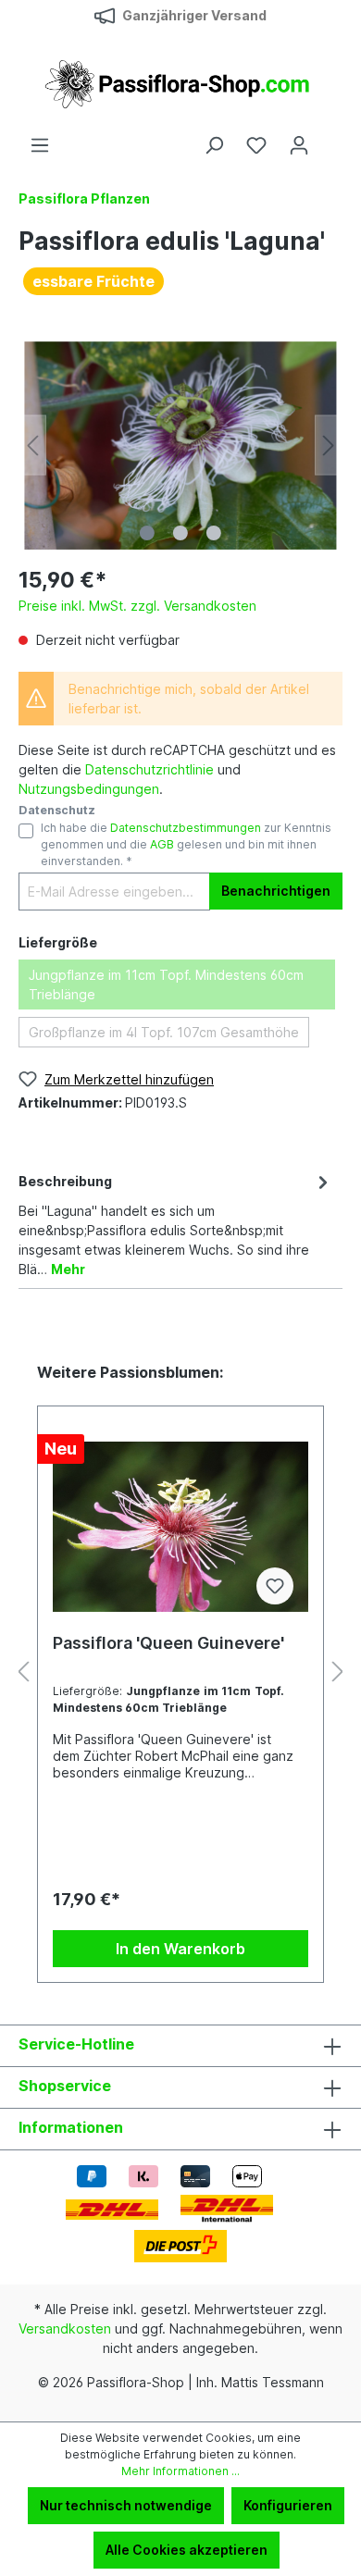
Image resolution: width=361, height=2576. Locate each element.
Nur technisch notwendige (126, 2505)
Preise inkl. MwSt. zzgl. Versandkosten (137, 606)
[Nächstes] (329, 446)
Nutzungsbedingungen (89, 789)
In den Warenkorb (180, 1949)
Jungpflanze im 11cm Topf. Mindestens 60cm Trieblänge (166, 985)
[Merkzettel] (256, 145)
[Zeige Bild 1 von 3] (147, 533)
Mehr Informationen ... (180, 2471)
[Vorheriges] (32, 446)
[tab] (176, 1224)
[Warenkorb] (331, 139)
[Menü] (40, 145)
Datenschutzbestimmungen (186, 828)
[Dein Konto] (299, 145)
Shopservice (65, 2086)
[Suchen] (214, 145)
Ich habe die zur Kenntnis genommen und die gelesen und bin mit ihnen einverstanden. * (186, 845)
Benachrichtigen (276, 891)
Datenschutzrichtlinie (149, 769)
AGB (162, 844)
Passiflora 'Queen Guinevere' (168, 1643)
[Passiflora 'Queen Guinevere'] (180, 1527)
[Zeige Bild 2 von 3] (180, 533)
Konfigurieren (288, 2505)
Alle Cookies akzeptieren (187, 2550)
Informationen (71, 2127)
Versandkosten (65, 2328)
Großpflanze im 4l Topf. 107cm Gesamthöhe (164, 1032)
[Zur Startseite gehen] (180, 83)
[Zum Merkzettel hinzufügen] (275, 1586)
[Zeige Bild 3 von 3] (214, 533)
